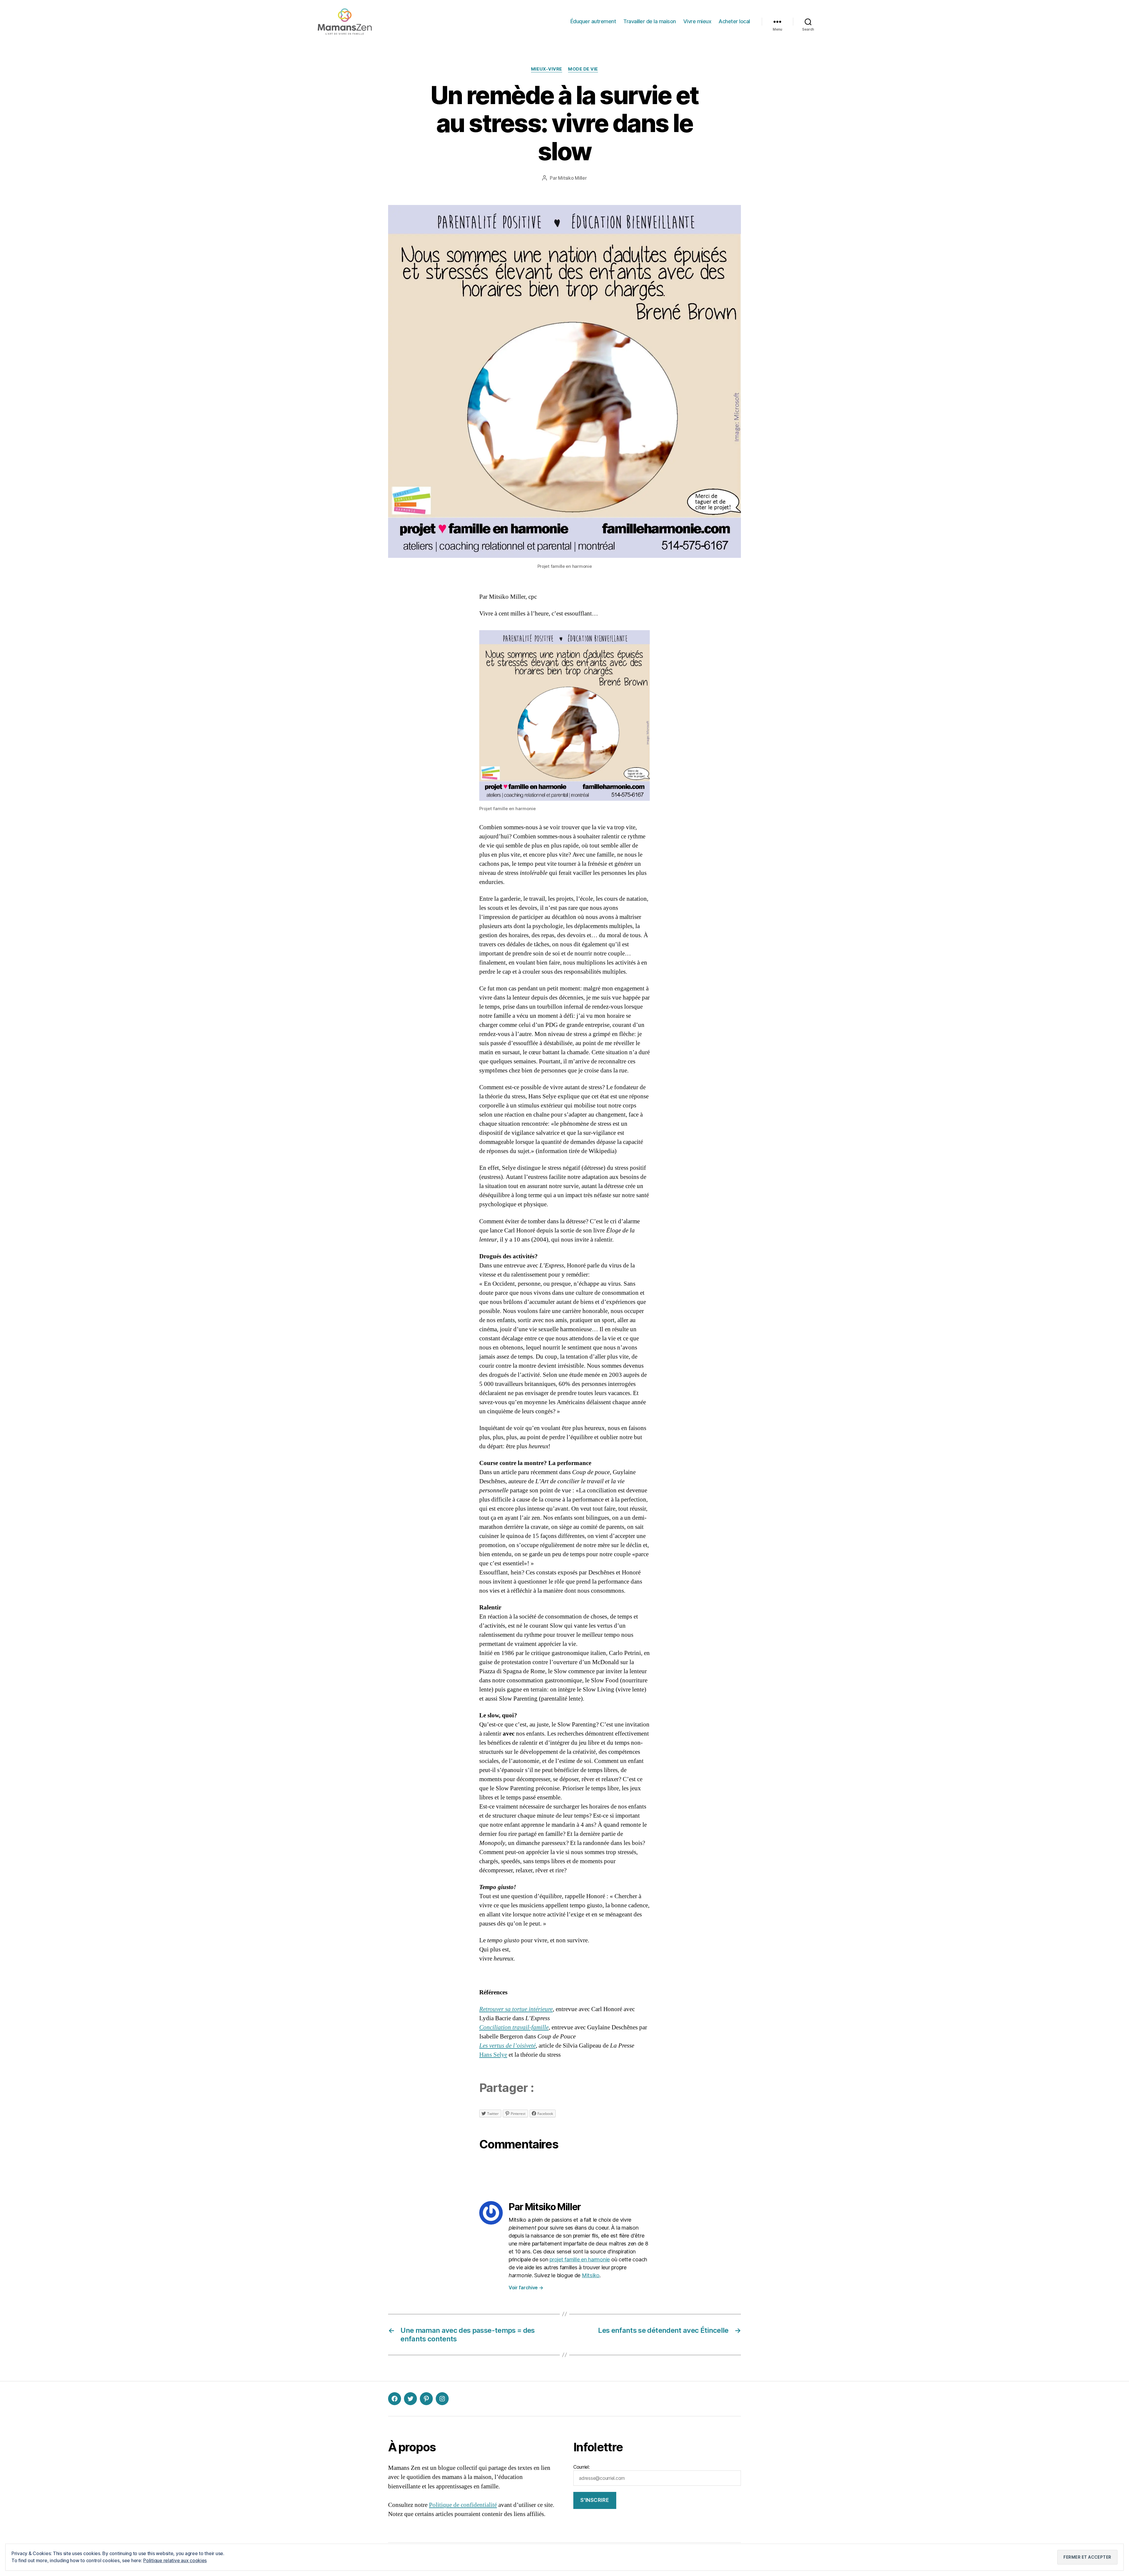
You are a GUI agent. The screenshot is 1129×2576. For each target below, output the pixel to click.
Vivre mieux (697, 21)
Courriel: (582, 2467)
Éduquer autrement (593, 21)
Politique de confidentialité (463, 2505)
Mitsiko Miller (572, 178)
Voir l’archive (526, 2288)
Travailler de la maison (650, 21)
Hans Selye (493, 2055)
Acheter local (734, 21)
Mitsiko (591, 2275)
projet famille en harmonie (580, 2259)
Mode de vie (583, 69)
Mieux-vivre (547, 69)
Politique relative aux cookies (175, 2560)
